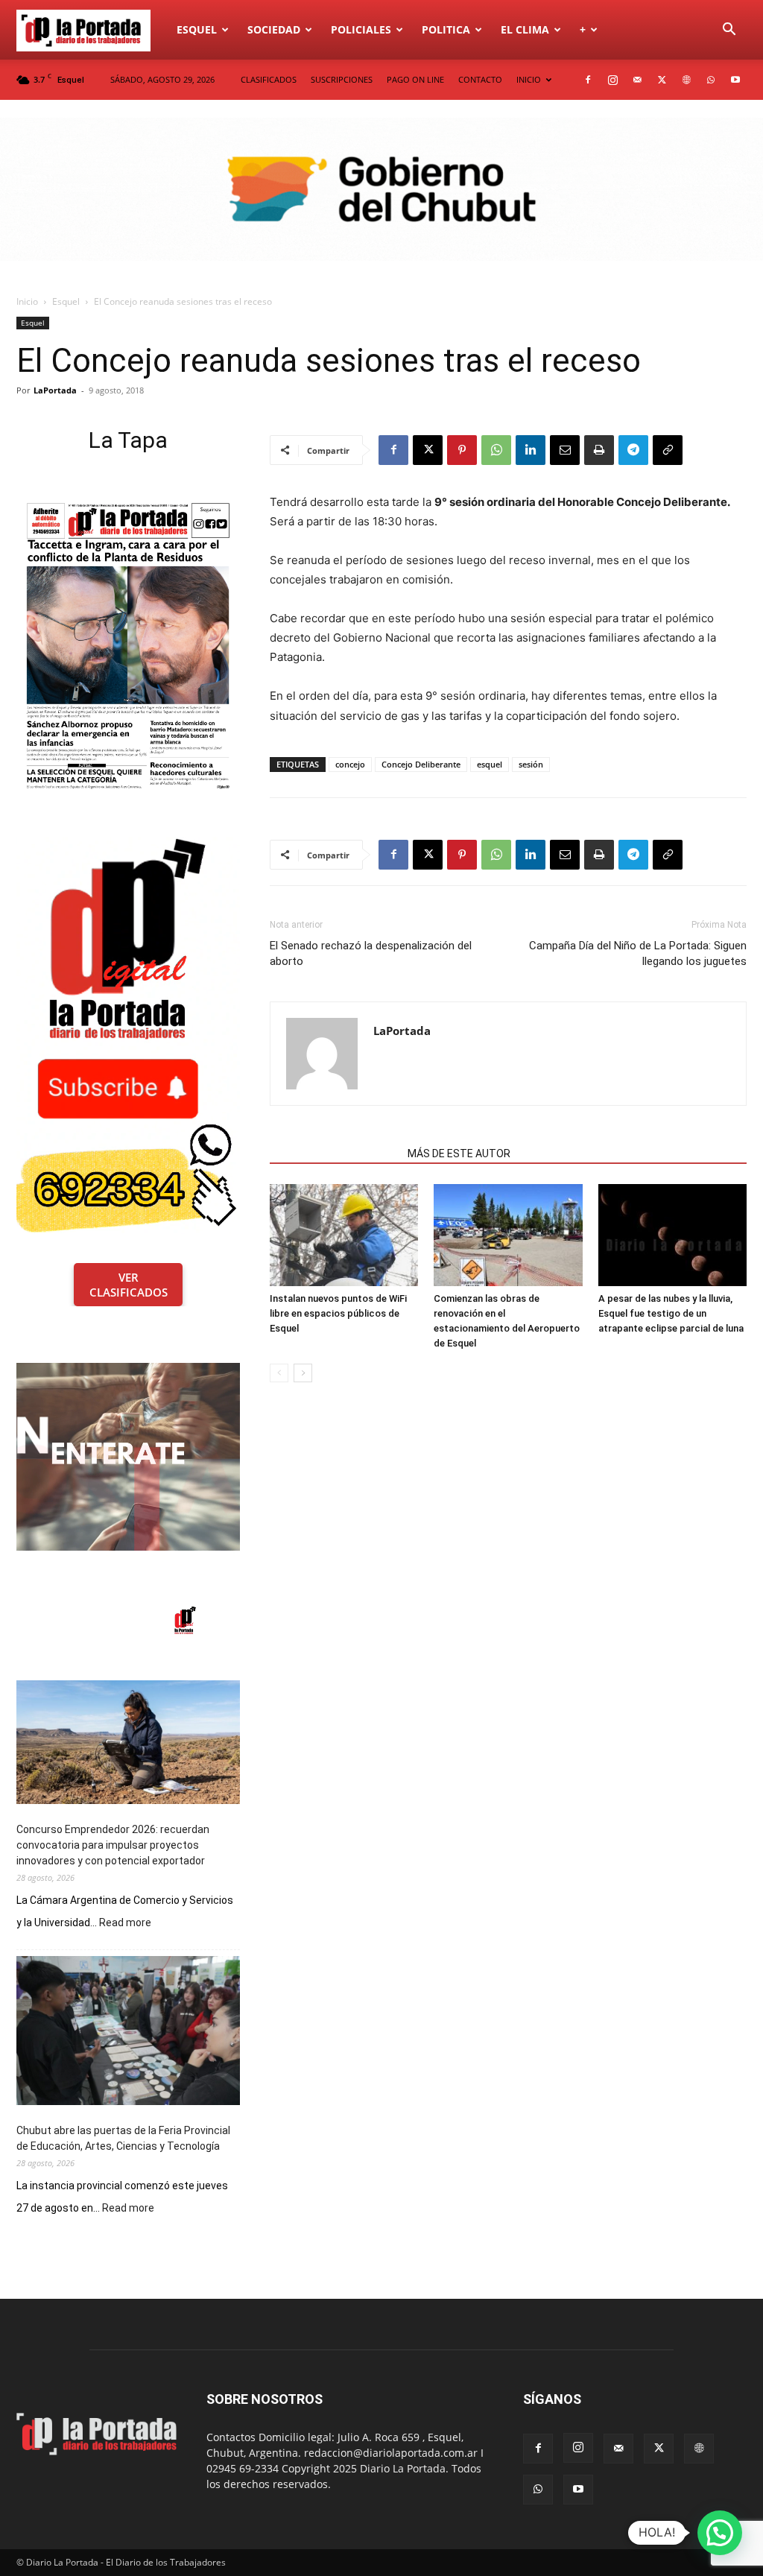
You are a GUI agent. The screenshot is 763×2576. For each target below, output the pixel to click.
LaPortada (55, 390)
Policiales (361, 29)
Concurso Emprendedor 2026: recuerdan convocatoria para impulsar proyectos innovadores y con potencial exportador (113, 1845)
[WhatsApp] (711, 80)
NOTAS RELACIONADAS (334, 1153)
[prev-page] (279, 1373)
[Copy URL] (668, 450)
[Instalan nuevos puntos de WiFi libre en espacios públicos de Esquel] (344, 1235)
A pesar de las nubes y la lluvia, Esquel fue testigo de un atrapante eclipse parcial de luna (671, 1313)
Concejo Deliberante (421, 764)
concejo (350, 764)
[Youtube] (735, 80)
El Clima (525, 29)
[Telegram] (633, 450)
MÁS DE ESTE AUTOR (459, 1153)
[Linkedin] (531, 450)
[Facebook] (588, 80)
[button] (729, 31)
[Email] (565, 450)
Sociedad (274, 29)
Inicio (27, 301)
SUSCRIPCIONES (342, 79)
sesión (531, 764)
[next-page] (303, 1373)
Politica (446, 29)
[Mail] (637, 80)
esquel (490, 764)
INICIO (529, 79)
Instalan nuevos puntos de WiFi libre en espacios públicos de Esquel (338, 1313)
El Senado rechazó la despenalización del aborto (371, 953)
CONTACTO (480, 79)
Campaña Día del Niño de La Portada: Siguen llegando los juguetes (638, 953)
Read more (125, 1923)
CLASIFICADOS (269, 79)
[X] (662, 80)
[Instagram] (612, 80)
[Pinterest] (462, 450)
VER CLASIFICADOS (129, 1285)
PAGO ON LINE (415, 79)
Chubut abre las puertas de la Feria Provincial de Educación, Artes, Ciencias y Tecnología (123, 2138)
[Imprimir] (599, 450)
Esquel (197, 29)
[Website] (686, 80)
